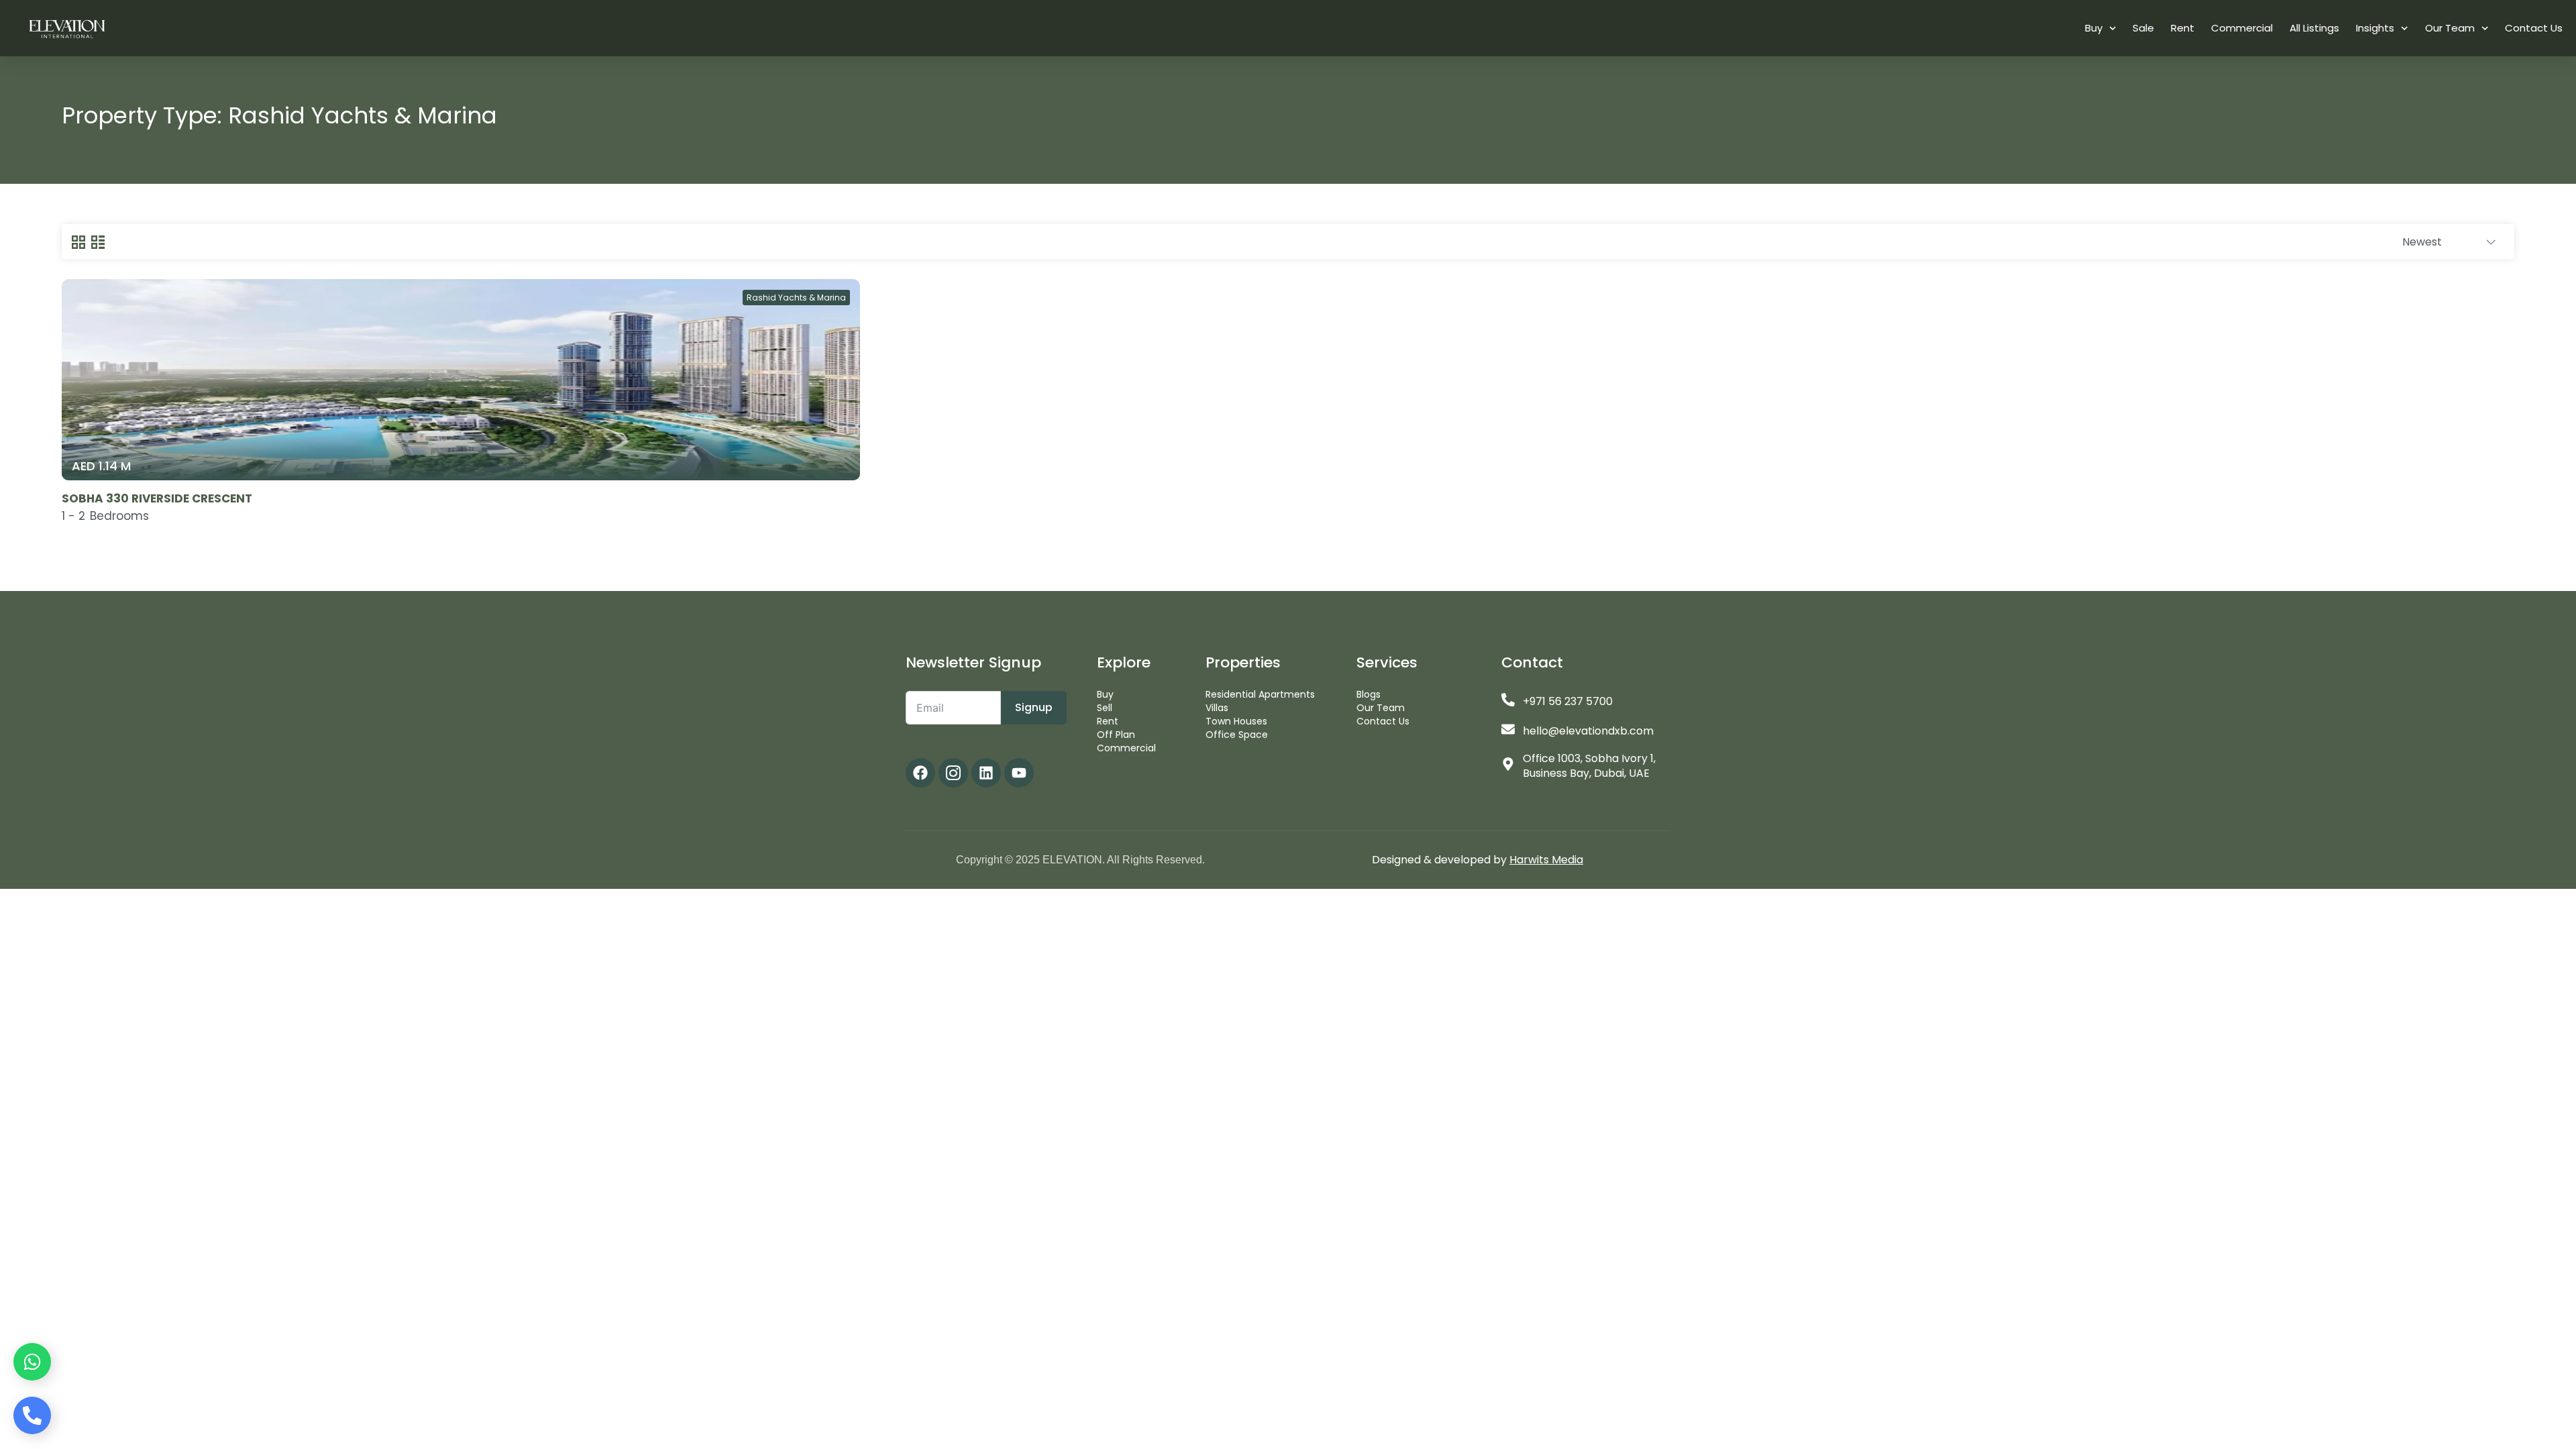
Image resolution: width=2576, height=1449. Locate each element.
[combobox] (2449, 242)
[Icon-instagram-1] (953, 773)
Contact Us (2534, 28)
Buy (2094, 28)
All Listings (2314, 28)
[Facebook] (920, 773)
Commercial (2242, 28)
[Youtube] (1019, 773)
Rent (2183, 28)
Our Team (2450, 28)
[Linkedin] (986, 773)
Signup (1034, 707)
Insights (2375, 28)
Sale (2143, 28)
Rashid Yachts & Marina (796, 298)
